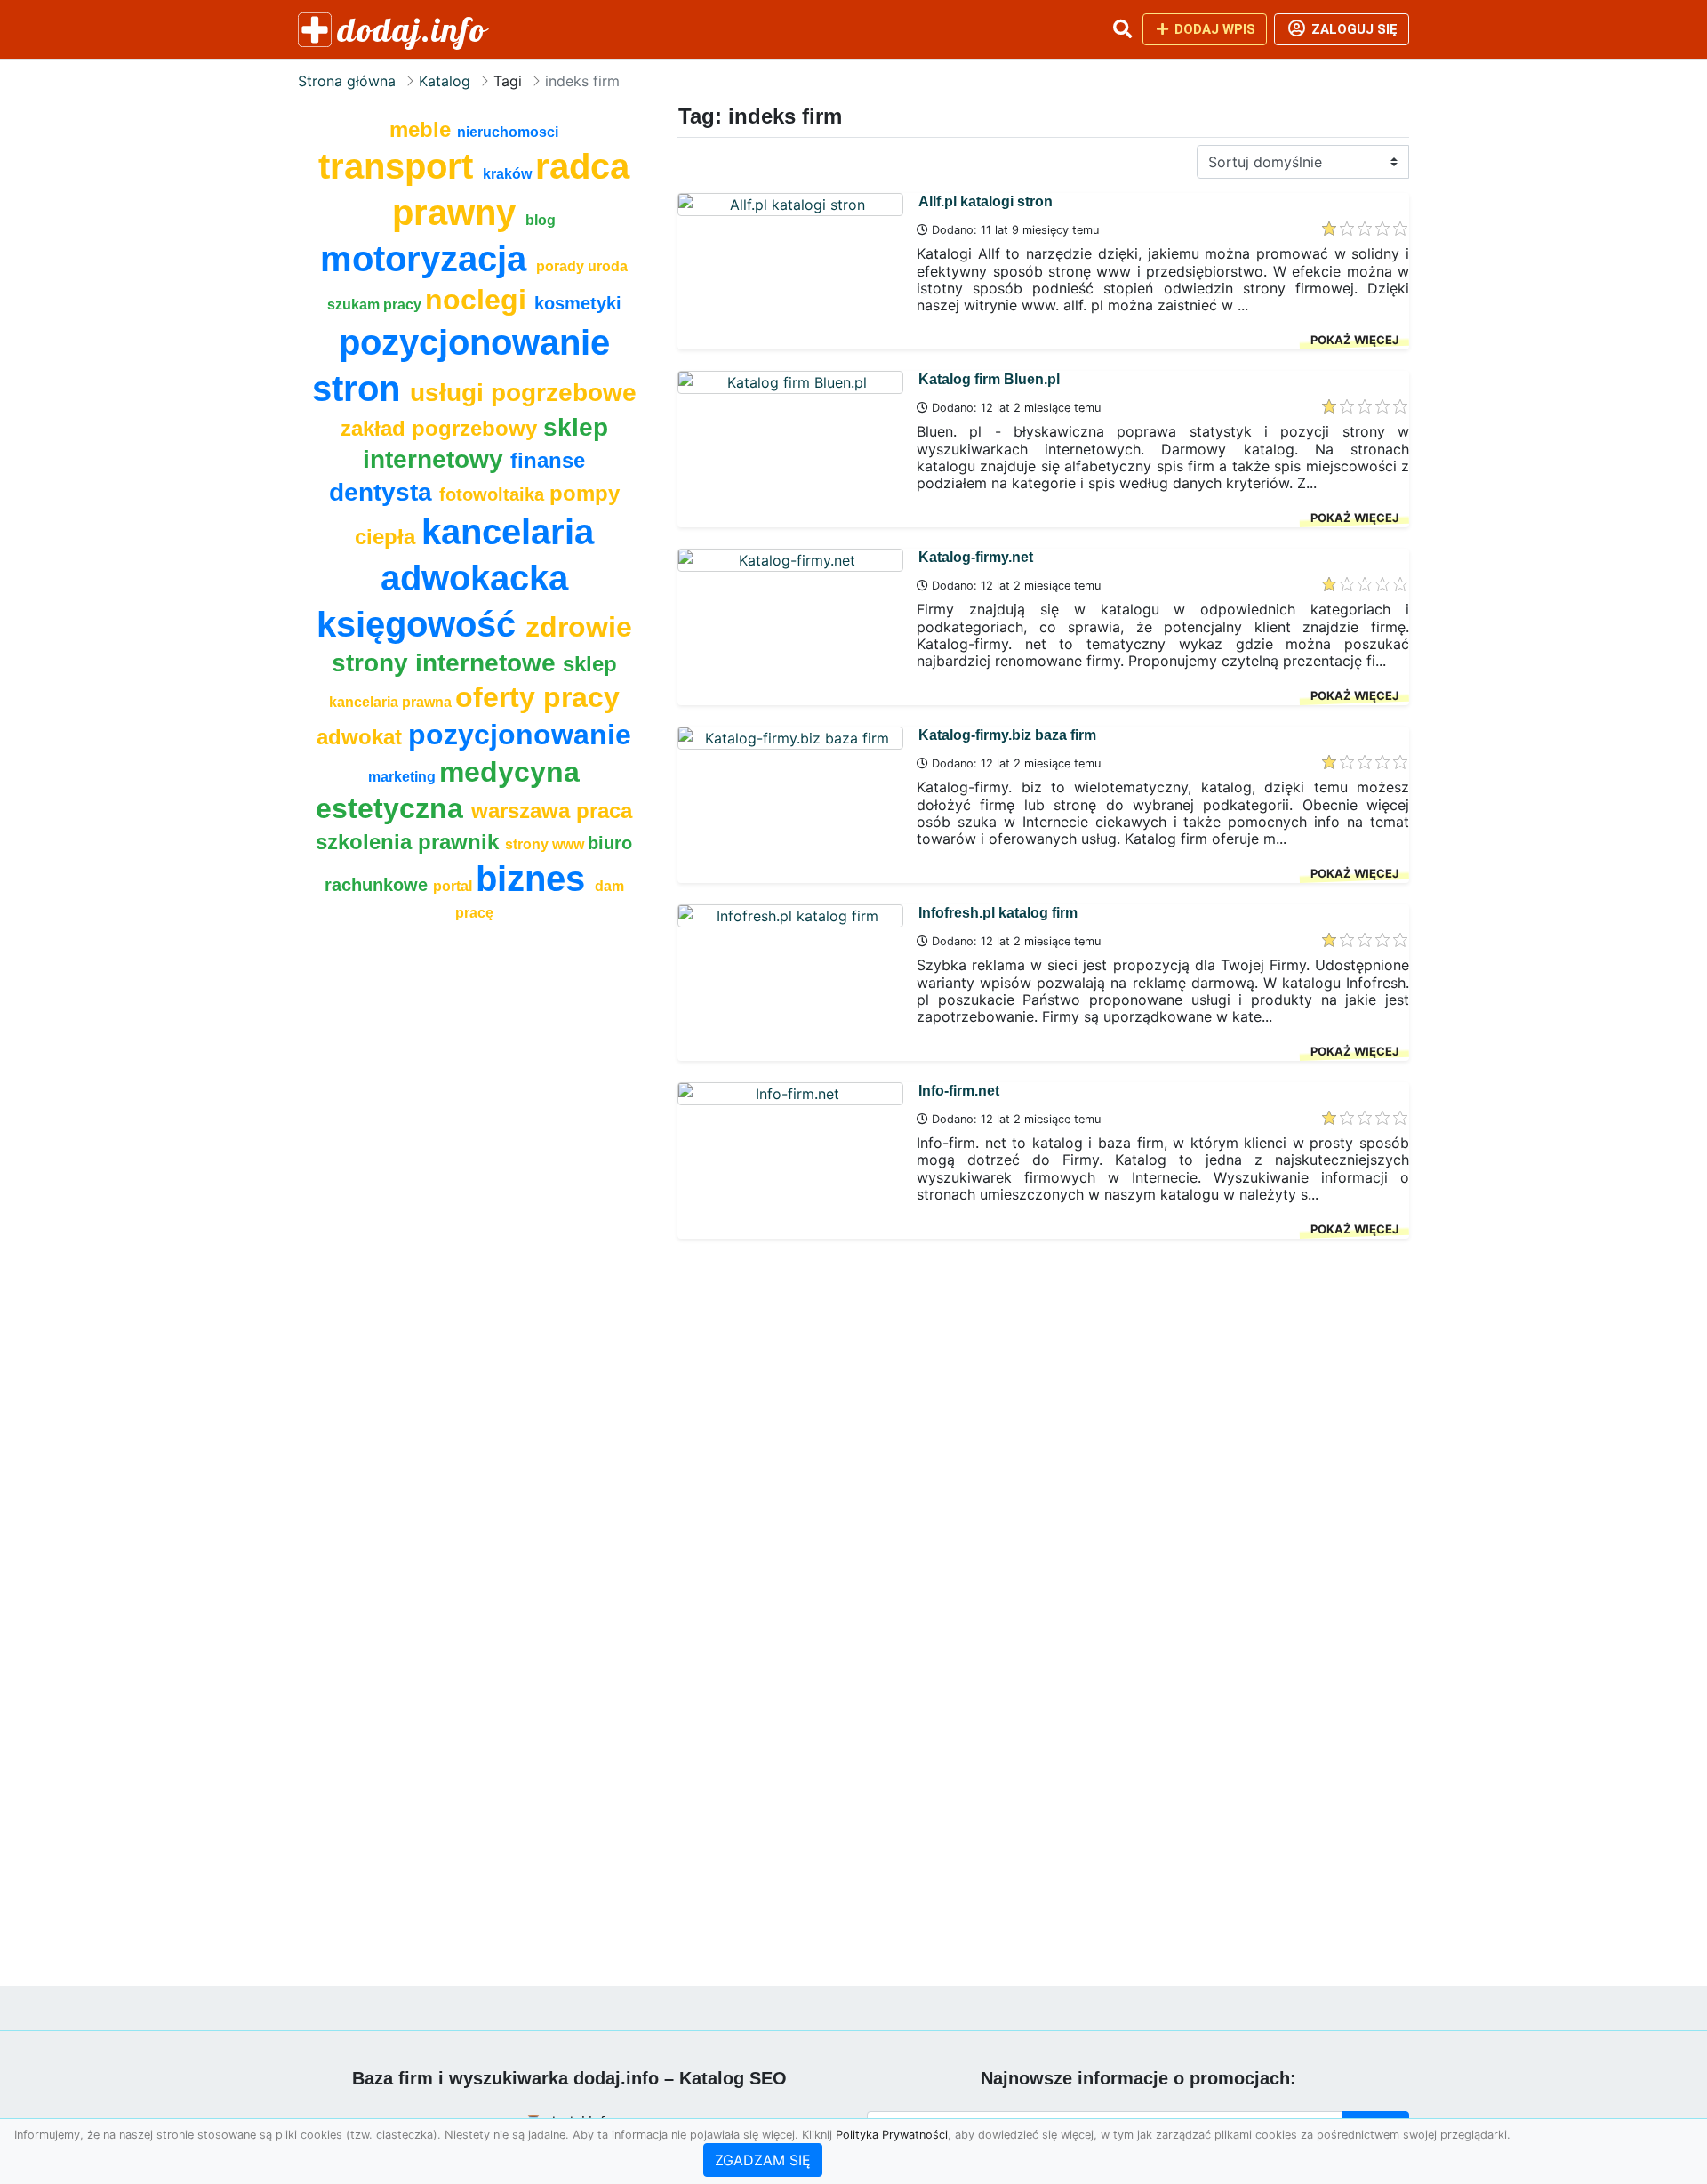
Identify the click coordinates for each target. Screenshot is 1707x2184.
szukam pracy (376, 305)
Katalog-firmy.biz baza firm (1007, 735)
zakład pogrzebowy (442, 428)
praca (604, 811)
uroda (608, 266)
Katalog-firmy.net (976, 557)
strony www (546, 844)
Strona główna (347, 81)
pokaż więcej (1354, 340)
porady (562, 266)
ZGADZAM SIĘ (763, 2160)
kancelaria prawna (392, 702)
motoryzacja (428, 259)
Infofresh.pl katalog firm (998, 913)
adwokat (362, 737)
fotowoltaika (494, 494)
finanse (548, 460)
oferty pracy (537, 697)
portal (454, 886)
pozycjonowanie (520, 735)
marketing (404, 777)
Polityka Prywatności (892, 2135)
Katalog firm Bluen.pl (989, 379)
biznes (535, 879)
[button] (1122, 29)
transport (401, 166)
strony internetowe (447, 663)
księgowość (421, 624)
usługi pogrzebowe (523, 393)
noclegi (480, 300)
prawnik (461, 842)
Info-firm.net (959, 1091)
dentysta (384, 492)
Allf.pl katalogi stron (986, 201)
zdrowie (579, 627)
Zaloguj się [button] (1353, 29)
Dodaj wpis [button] (1213, 29)
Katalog (445, 81)
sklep (590, 664)
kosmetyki (578, 303)
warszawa (524, 811)
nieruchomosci (508, 132)
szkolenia (367, 842)
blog (541, 220)
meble (423, 129)
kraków (509, 174)
